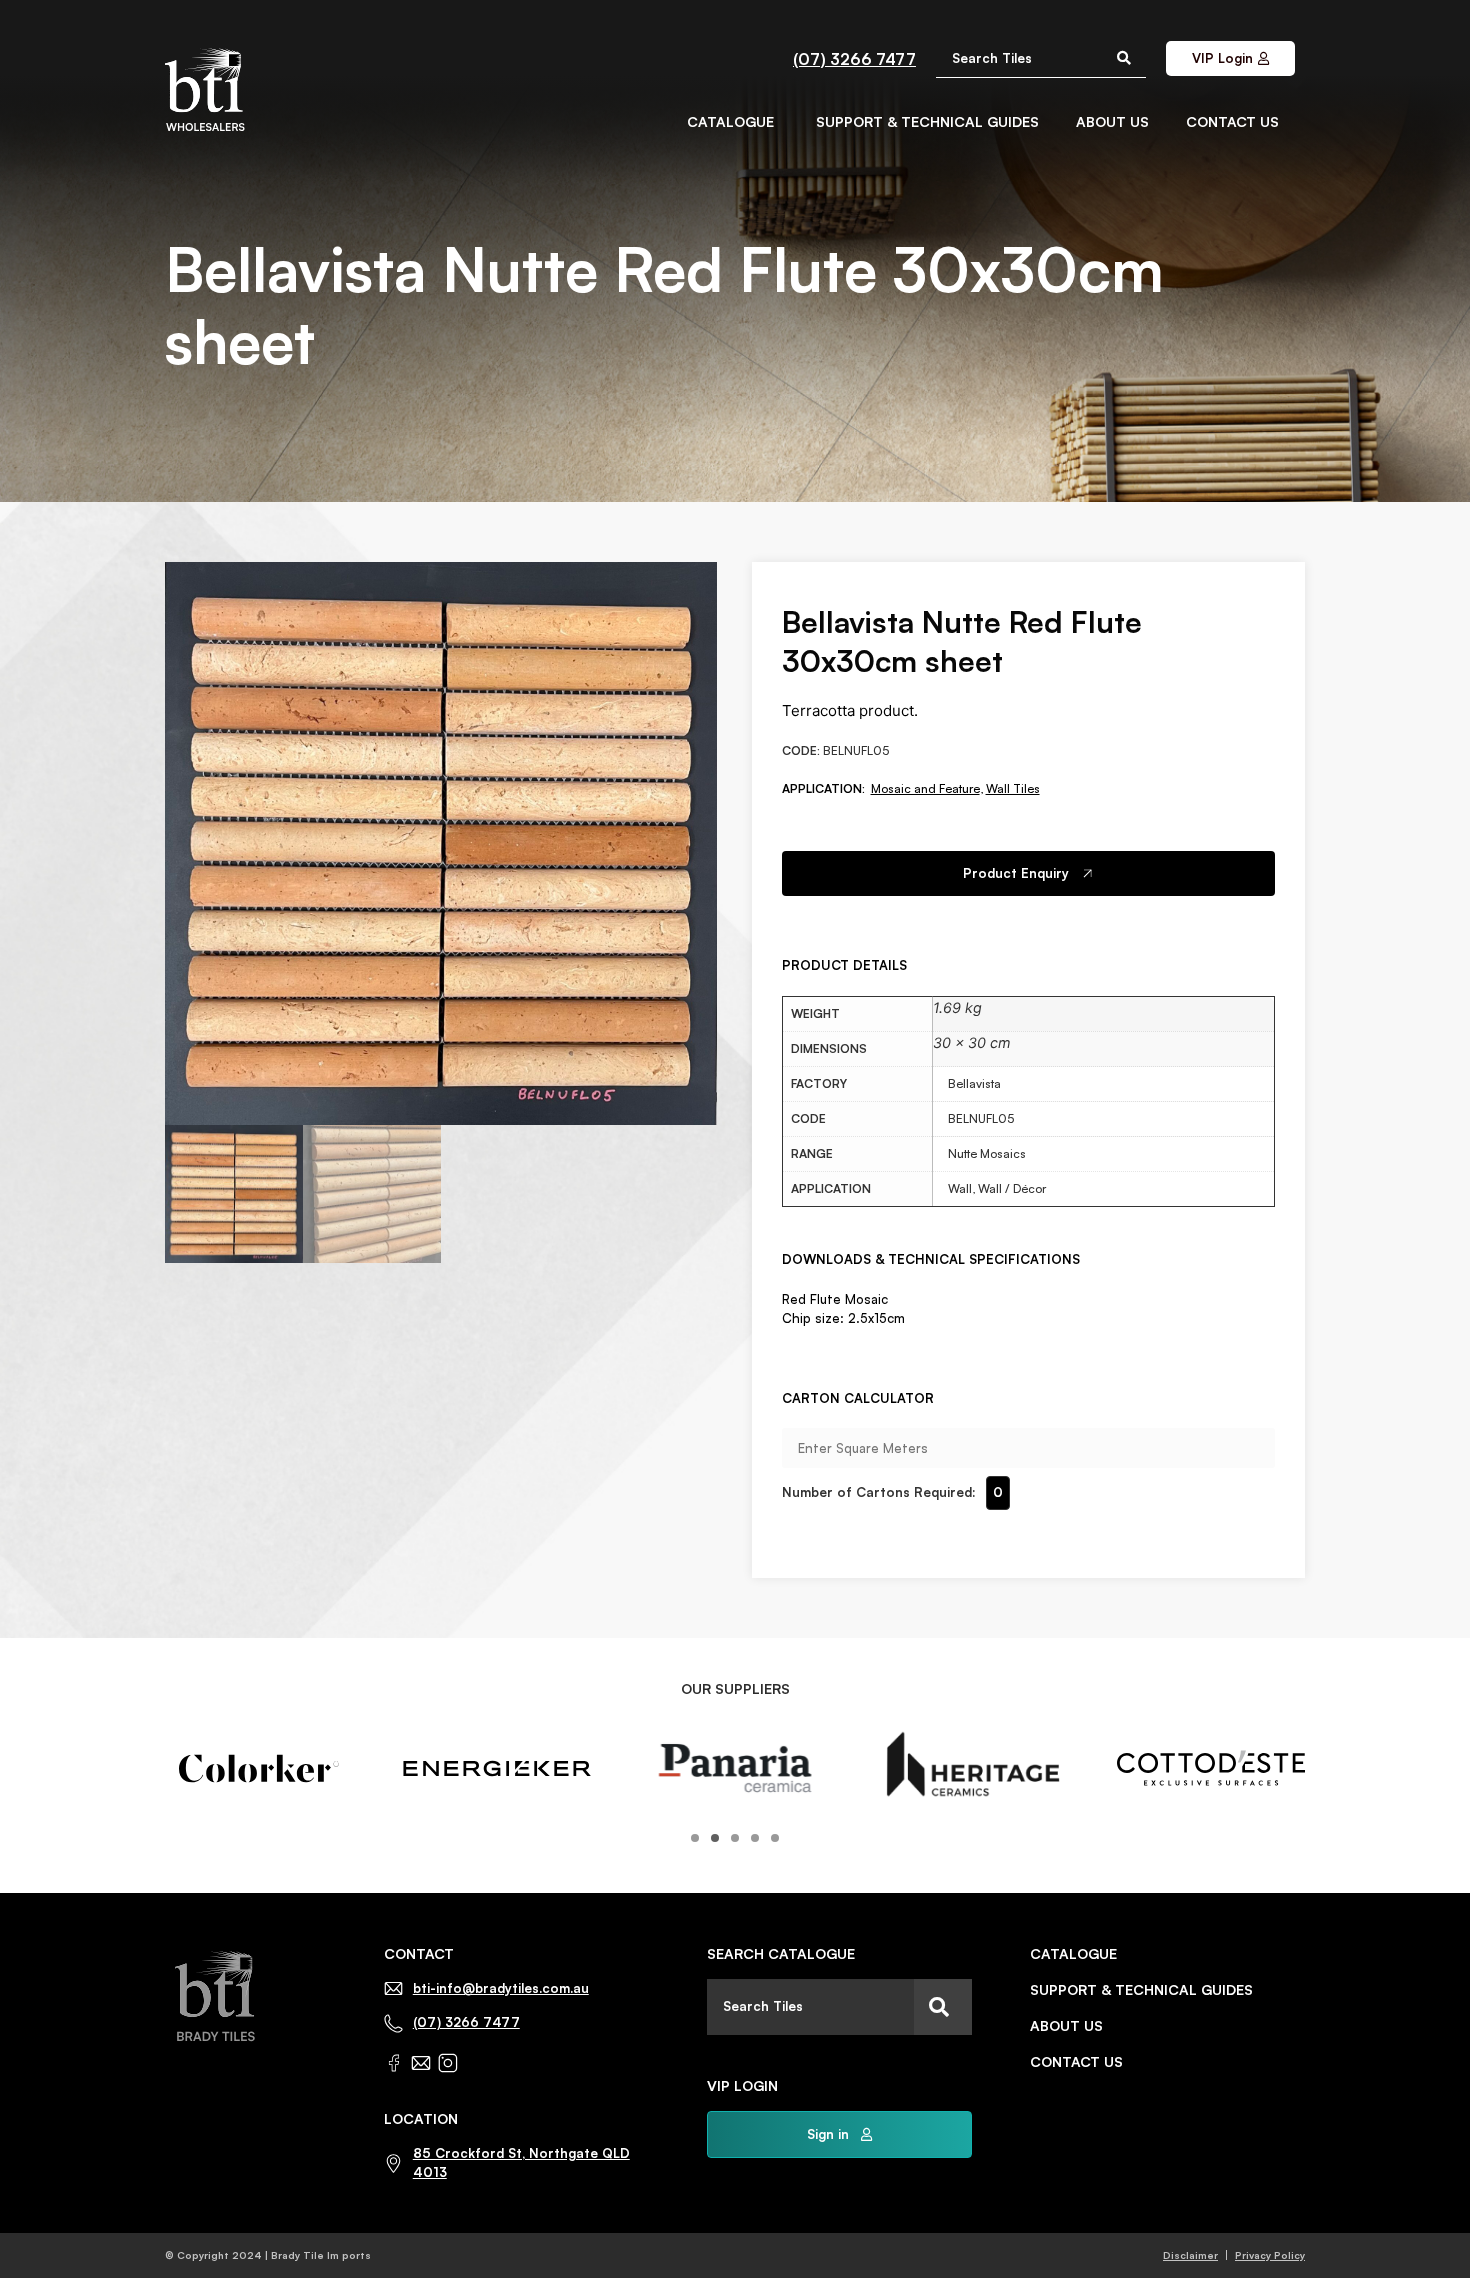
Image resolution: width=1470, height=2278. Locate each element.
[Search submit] (1124, 58)
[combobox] (810, 2007)
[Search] (943, 2007)
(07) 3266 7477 (854, 59)
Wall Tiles (1013, 788)
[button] (695, 1838)
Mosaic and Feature (925, 788)
